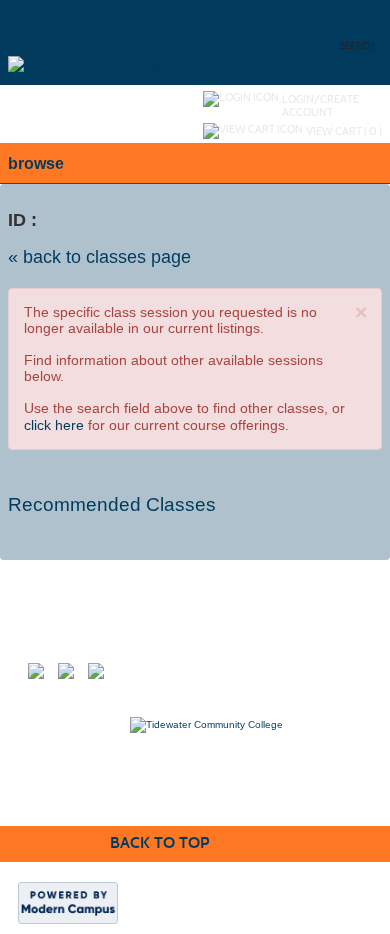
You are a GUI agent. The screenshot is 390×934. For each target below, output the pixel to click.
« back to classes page (99, 257)
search (358, 47)
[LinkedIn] (103, 678)
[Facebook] (43, 678)
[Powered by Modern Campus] (68, 902)
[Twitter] (73, 678)
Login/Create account (320, 105)
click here (54, 425)
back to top (159, 842)
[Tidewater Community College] (84, 41)
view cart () (344, 131)
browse (36, 163)
